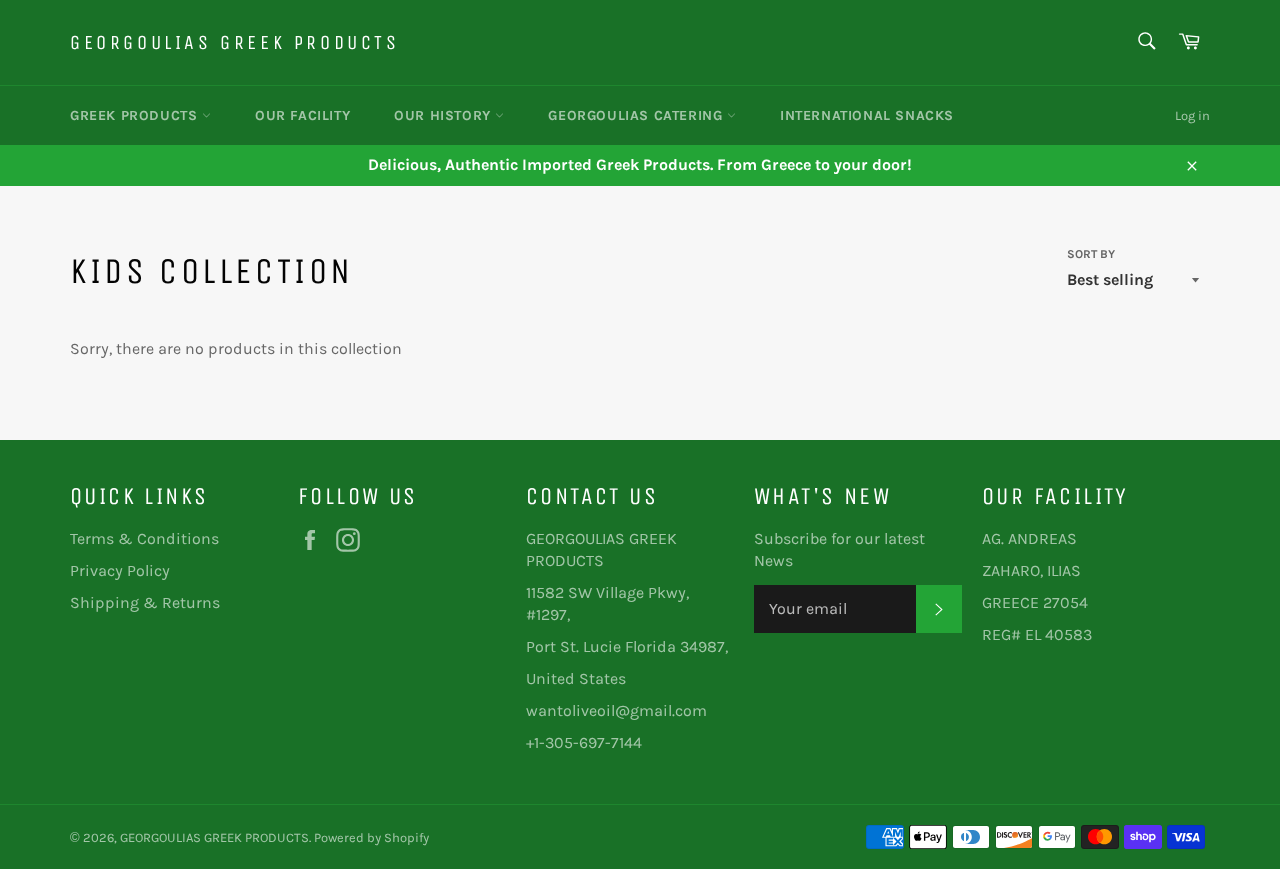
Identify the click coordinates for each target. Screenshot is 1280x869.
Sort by (1091, 254)
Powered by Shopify (371, 837)
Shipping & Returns (145, 602)
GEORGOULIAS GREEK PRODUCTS (235, 42)
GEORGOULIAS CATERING (637, 115)
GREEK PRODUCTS (136, 115)
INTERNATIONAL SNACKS (867, 115)
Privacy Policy (120, 570)
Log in (1192, 115)
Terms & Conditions (144, 538)
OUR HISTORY (444, 115)
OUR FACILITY (302, 115)
